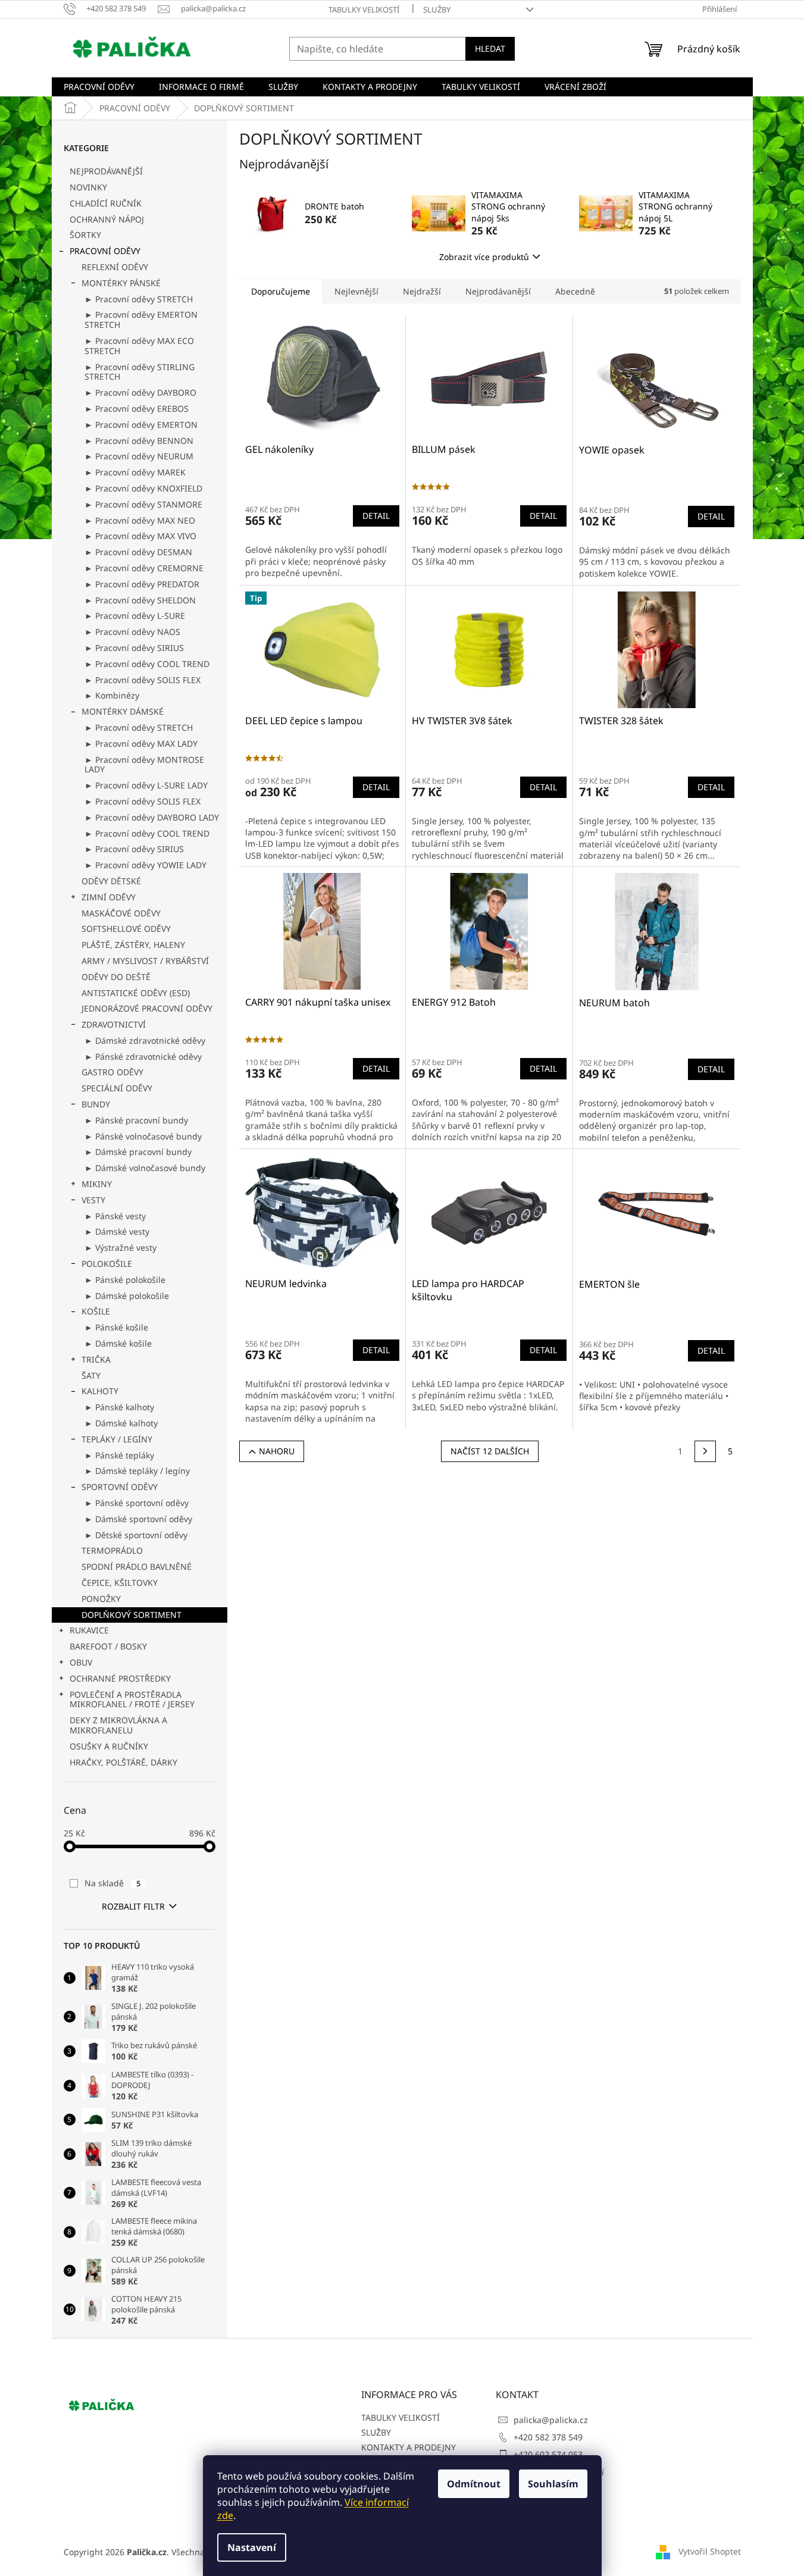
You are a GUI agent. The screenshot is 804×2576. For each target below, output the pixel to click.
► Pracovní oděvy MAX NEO (140, 520)
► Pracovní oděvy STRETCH (139, 299)
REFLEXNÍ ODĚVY (115, 267)
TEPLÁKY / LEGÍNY (117, 1439)
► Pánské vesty (115, 1216)
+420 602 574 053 (548, 2454)
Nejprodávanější (498, 291)
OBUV (81, 1662)
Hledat (490, 48)
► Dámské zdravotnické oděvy (145, 1040)
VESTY (93, 1200)
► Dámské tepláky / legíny (137, 1471)
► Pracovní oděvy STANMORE (143, 504)
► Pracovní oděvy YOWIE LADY (146, 865)
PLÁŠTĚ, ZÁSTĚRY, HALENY (133, 945)
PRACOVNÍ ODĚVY (105, 251)
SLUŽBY (437, 10)
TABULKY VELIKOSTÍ (364, 10)
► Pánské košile (116, 1327)
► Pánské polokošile (125, 1280)
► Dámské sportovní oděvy (138, 1519)
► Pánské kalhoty (119, 1407)
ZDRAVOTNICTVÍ (114, 1024)
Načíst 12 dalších (490, 1451)
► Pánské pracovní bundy (136, 1120)
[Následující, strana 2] (705, 1451)
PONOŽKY (101, 1599)
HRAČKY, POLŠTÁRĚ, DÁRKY (123, 1762)
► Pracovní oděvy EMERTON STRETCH (141, 320)
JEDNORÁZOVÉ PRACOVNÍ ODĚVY (147, 1008)
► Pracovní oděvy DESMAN (138, 552)
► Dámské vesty (117, 1231)
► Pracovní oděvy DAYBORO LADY (152, 817)
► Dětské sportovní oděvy (136, 1535)
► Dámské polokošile (127, 1296)
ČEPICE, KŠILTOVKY (120, 1583)
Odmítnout (474, 2484)
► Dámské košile (118, 1343)
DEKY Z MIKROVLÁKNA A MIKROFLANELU (118, 1725)
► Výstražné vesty (121, 1248)
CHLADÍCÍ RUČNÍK (106, 203)
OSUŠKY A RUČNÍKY (109, 1746)
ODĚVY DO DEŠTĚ (116, 977)
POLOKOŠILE (107, 1264)
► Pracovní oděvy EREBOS (137, 409)
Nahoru (277, 1451)
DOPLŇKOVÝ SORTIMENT (132, 1615)
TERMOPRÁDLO (112, 1550)
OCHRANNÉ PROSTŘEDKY (120, 1678)
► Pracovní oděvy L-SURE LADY (146, 785)
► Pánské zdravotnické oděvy (143, 1057)
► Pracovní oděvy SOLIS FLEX (143, 680)
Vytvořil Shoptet (710, 2551)
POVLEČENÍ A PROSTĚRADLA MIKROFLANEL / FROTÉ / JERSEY (132, 1699)
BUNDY (96, 1104)
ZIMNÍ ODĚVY (109, 897)
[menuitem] (99, 87)
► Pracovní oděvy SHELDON (140, 600)
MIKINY (97, 1184)
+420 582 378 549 (548, 2437)
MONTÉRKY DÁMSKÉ (123, 711)
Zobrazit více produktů (484, 257)
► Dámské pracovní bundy (138, 1152)
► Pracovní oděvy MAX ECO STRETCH (139, 346)
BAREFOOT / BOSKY (108, 1646)
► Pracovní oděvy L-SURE (135, 616)
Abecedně (575, 291)
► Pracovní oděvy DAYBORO (140, 392)
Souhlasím (553, 2484)
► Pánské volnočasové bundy (143, 1136)
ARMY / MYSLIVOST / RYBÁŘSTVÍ (145, 961)
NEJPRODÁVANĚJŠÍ (106, 171)
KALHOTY (100, 1391)
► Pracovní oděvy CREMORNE (144, 568)
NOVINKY (88, 187)
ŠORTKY (85, 235)
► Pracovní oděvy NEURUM (139, 456)
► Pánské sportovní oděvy (137, 1503)
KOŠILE (96, 1311)
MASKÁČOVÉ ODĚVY (121, 913)
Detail (376, 516)
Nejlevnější (356, 291)
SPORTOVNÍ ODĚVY (120, 1487)
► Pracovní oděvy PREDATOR (142, 584)
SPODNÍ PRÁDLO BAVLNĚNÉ (137, 1566)
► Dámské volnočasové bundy (145, 1168)
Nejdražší (422, 291)
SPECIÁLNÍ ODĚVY (117, 1088)
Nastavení (252, 2547)
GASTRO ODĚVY (112, 1072)
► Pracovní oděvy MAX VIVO (140, 536)
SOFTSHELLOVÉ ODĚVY (126, 929)
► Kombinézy (112, 695)
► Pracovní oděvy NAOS (132, 632)
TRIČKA (96, 1359)
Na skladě (112, 1883)
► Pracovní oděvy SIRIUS (134, 648)
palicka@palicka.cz (551, 2420)
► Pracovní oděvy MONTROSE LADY (144, 765)
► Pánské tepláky (119, 1455)
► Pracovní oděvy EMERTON (141, 425)
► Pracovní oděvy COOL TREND (147, 664)
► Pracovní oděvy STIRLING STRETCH (140, 372)
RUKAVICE (89, 1630)
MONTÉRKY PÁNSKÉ (121, 283)
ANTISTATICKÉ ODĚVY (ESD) (136, 993)
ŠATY (91, 1375)
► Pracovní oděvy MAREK (135, 472)
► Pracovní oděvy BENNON (139, 441)
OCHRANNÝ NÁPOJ (107, 219)
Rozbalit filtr (133, 1906)
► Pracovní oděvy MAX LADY (141, 744)
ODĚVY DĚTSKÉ (111, 881)
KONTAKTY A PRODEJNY (409, 2447)
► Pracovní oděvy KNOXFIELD (143, 488)
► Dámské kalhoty (121, 1423)
